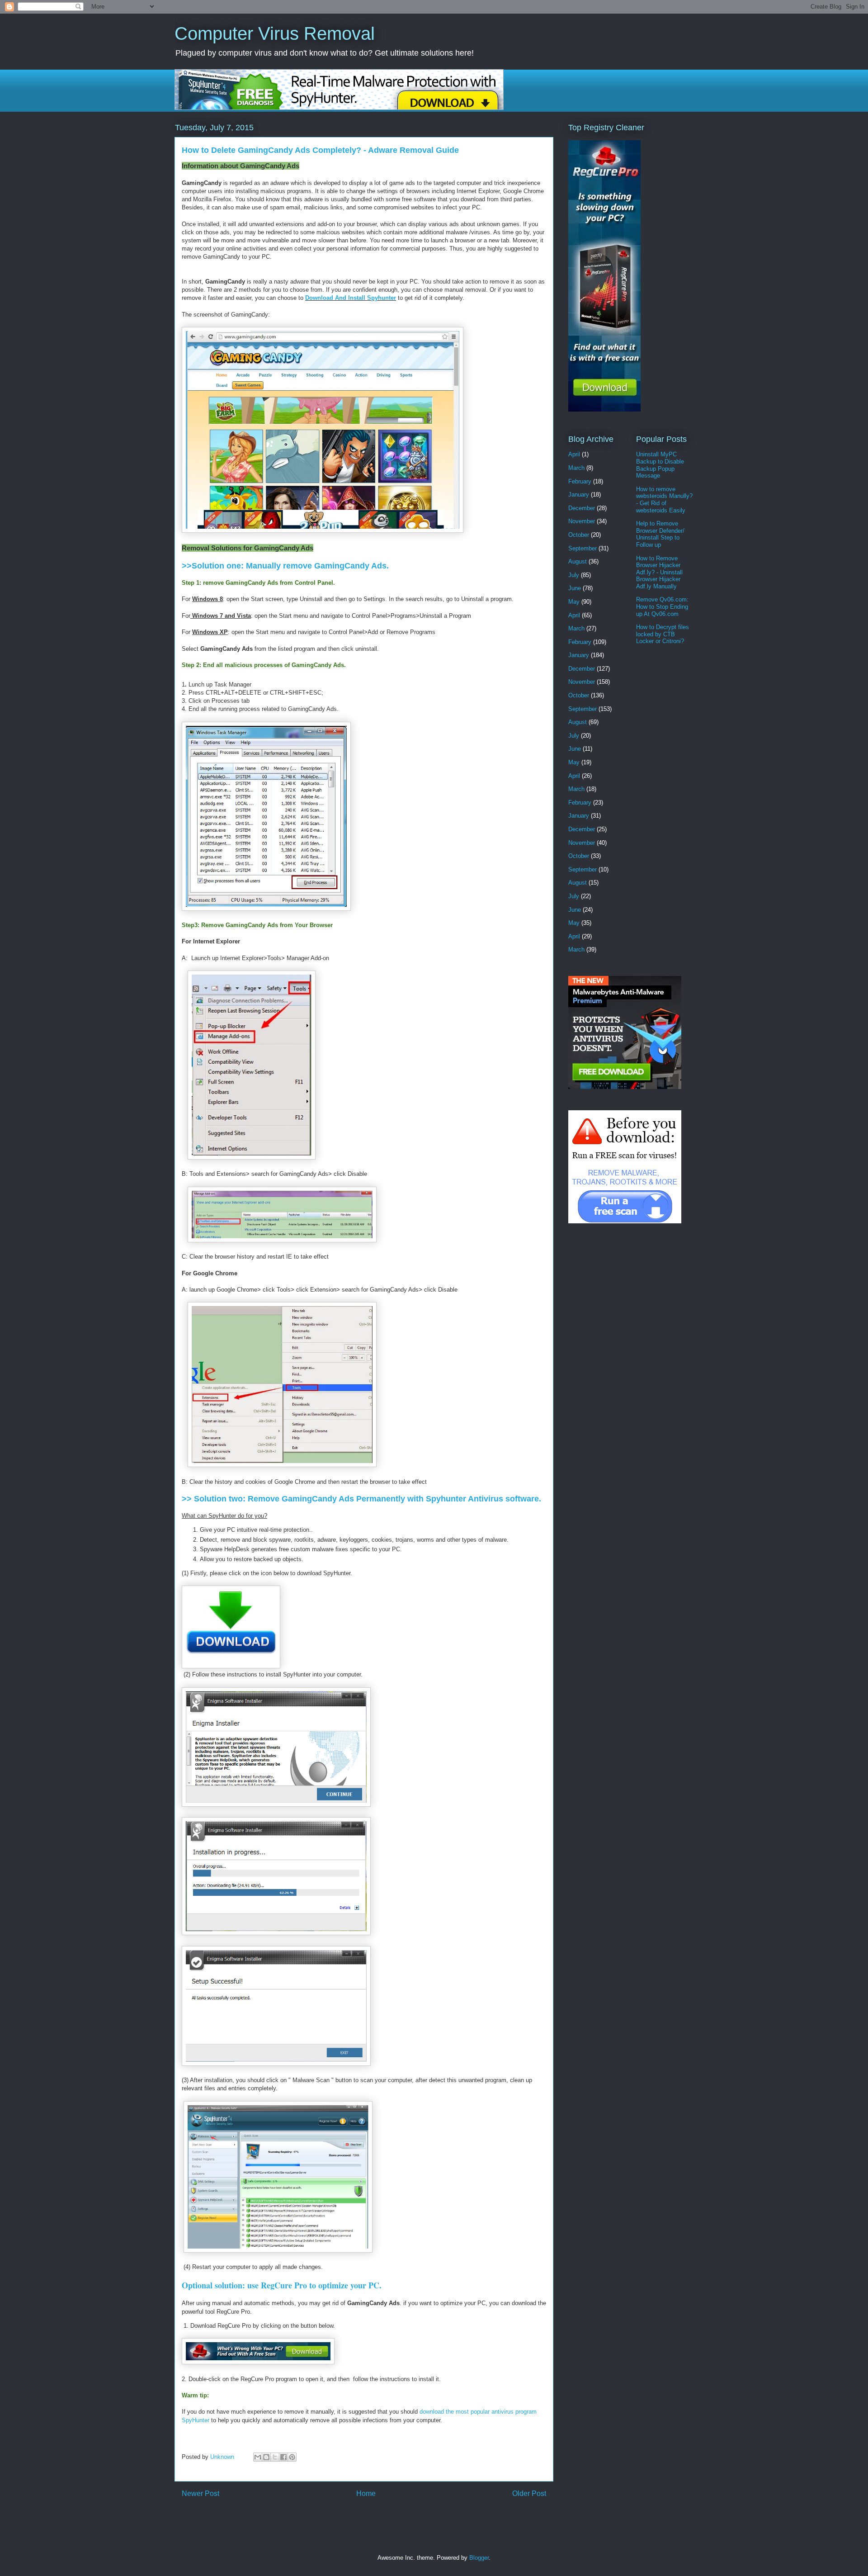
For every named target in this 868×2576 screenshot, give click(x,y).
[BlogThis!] (266, 2457)
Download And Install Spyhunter (351, 298)
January (579, 495)
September (583, 548)
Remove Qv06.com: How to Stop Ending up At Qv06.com (662, 606)
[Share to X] (275, 2457)
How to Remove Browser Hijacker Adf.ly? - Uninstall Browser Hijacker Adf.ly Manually (659, 572)
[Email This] (258, 2457)
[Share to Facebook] (283, 2457)
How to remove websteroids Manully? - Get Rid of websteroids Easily (664, 500)
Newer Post (200, 2493)
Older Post (529, 2493)
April (574, 454)
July (574, 575)
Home (366, 2493)
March (576, 468)
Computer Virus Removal (275, 33)
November (582, 521)
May (574, 602)
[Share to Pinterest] (292, 2457)
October (579, 535)
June (575, 588)
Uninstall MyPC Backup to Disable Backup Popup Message (660, 465)
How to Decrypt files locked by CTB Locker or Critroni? (663, 634)
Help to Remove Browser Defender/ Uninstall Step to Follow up (660, 534)
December (582, 508)
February (580, 481)
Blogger (479, 2558)
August (578, 561)
